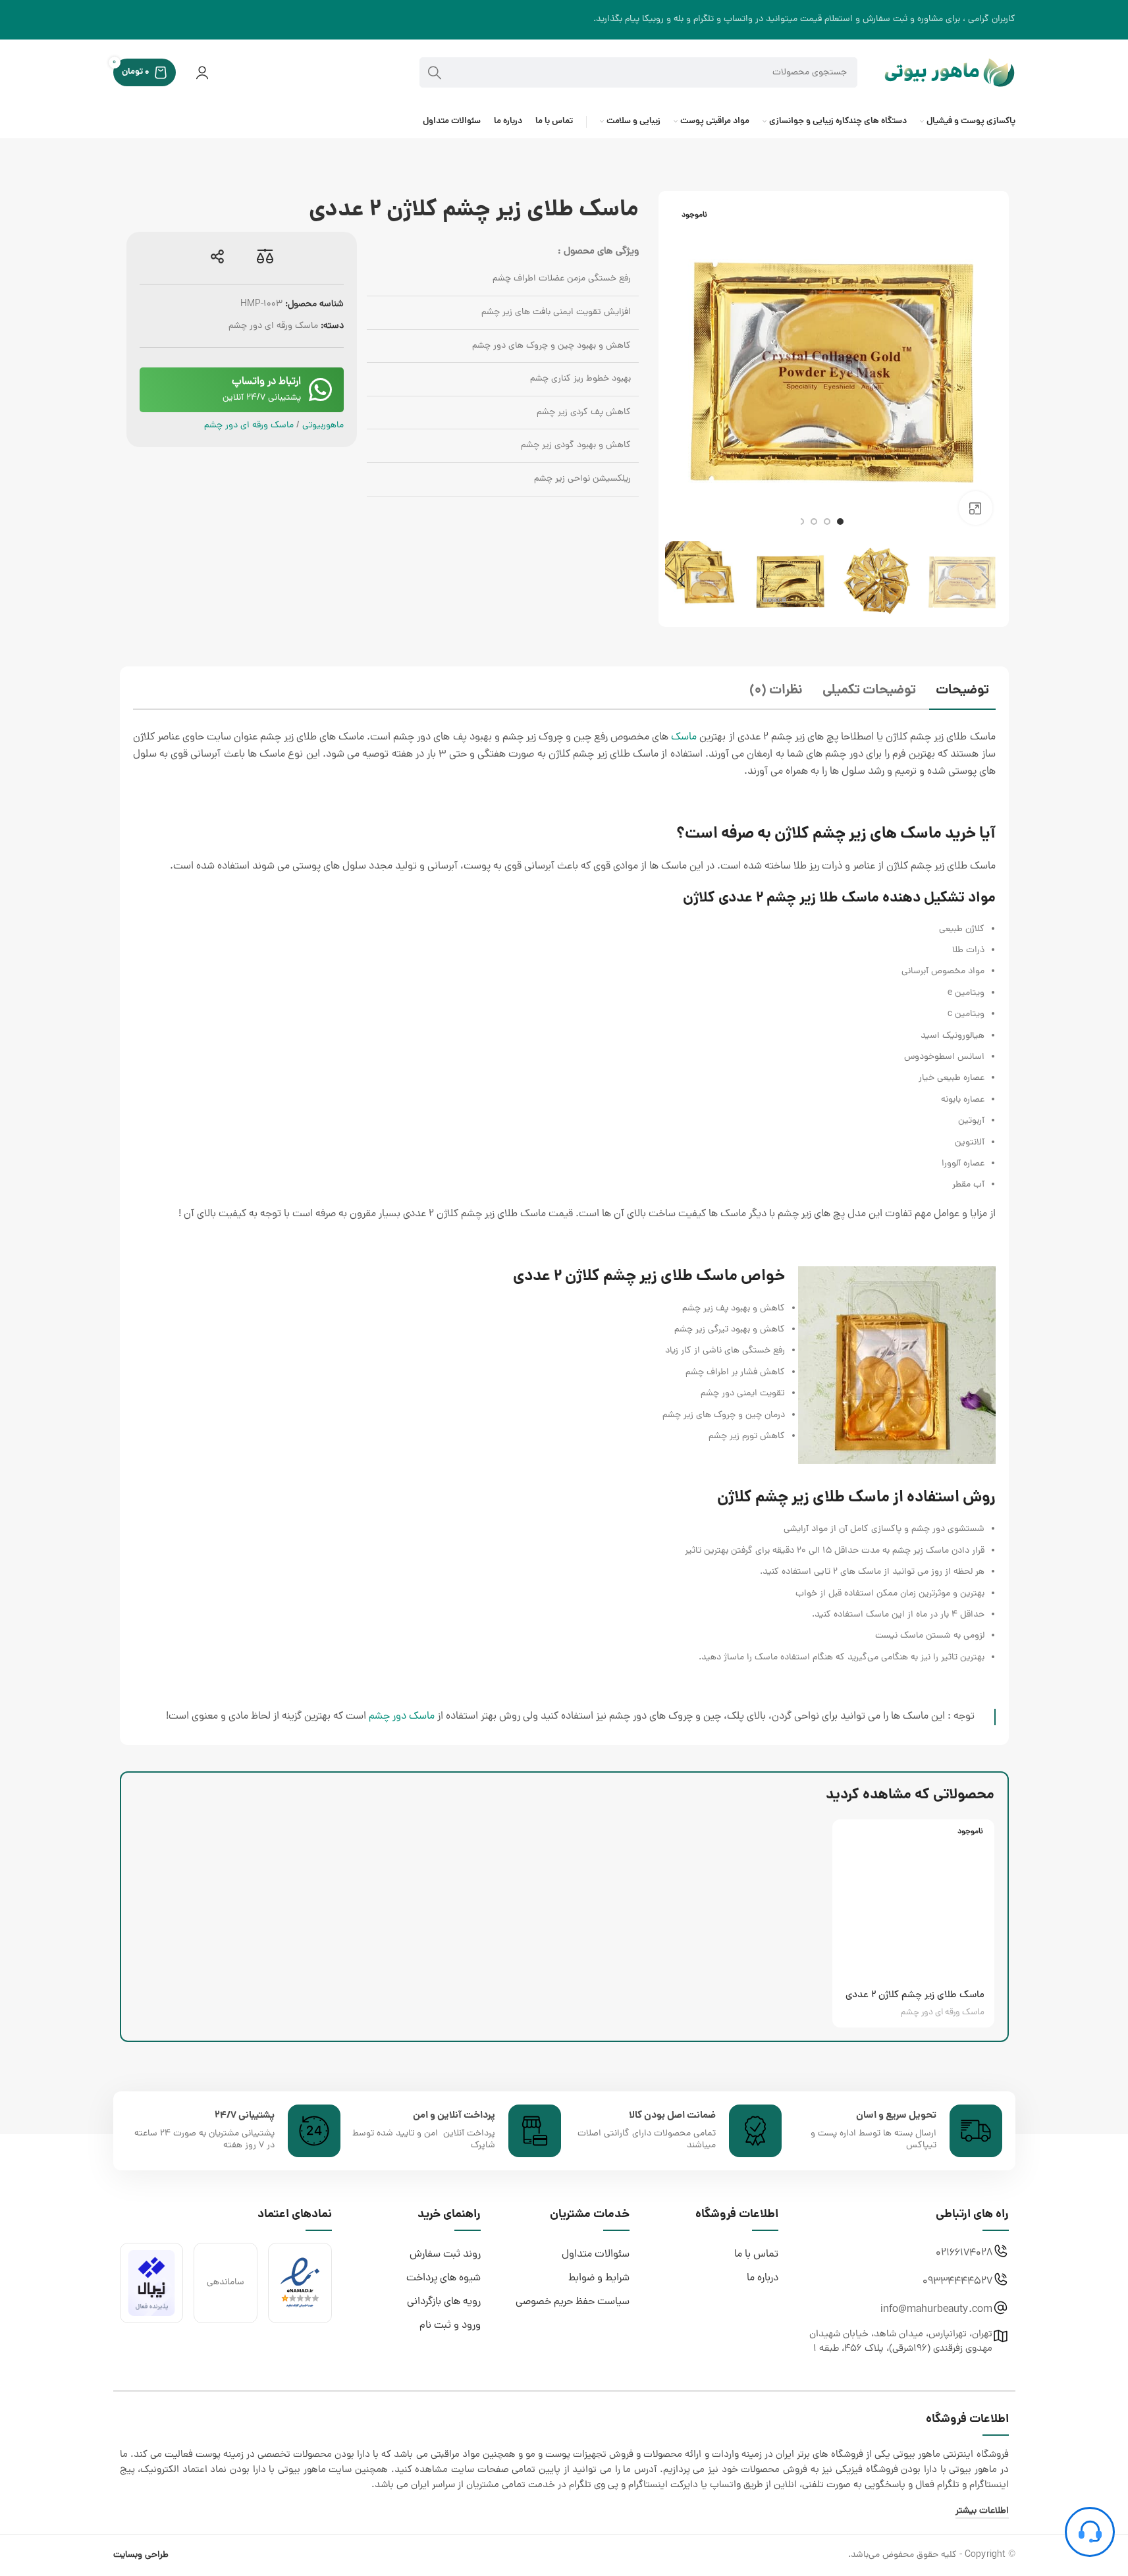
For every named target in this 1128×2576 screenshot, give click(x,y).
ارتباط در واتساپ (266, 382)
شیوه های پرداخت (443, 2278)
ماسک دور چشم (402, 1717)
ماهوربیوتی (323, 426)
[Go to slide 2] (827, 522)
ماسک (684, 738)
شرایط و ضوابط (599, 2278)
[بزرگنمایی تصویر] (975, 508)
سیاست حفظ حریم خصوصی (573, 2302)
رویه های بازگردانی (444, 2302)
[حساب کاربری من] (202, 72)
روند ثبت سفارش (445, 2255)
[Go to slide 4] (801, 522)
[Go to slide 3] (814, 522)
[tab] (962, 692)
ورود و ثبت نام (450, 2326)
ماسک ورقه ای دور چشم (273, 326)
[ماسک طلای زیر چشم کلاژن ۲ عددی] (913, 1900)
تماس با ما (756, 2255)
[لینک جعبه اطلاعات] (895, 2131)
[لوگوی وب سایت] (950, 73)
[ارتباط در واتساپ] (321, 390)
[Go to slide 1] (840, 522)
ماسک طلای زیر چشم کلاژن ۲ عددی (915, 1996)
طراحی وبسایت (141, 2555)
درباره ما (763, 2278)
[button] (986, 581)
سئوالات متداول (596, 2255)
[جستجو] (435, 72)
